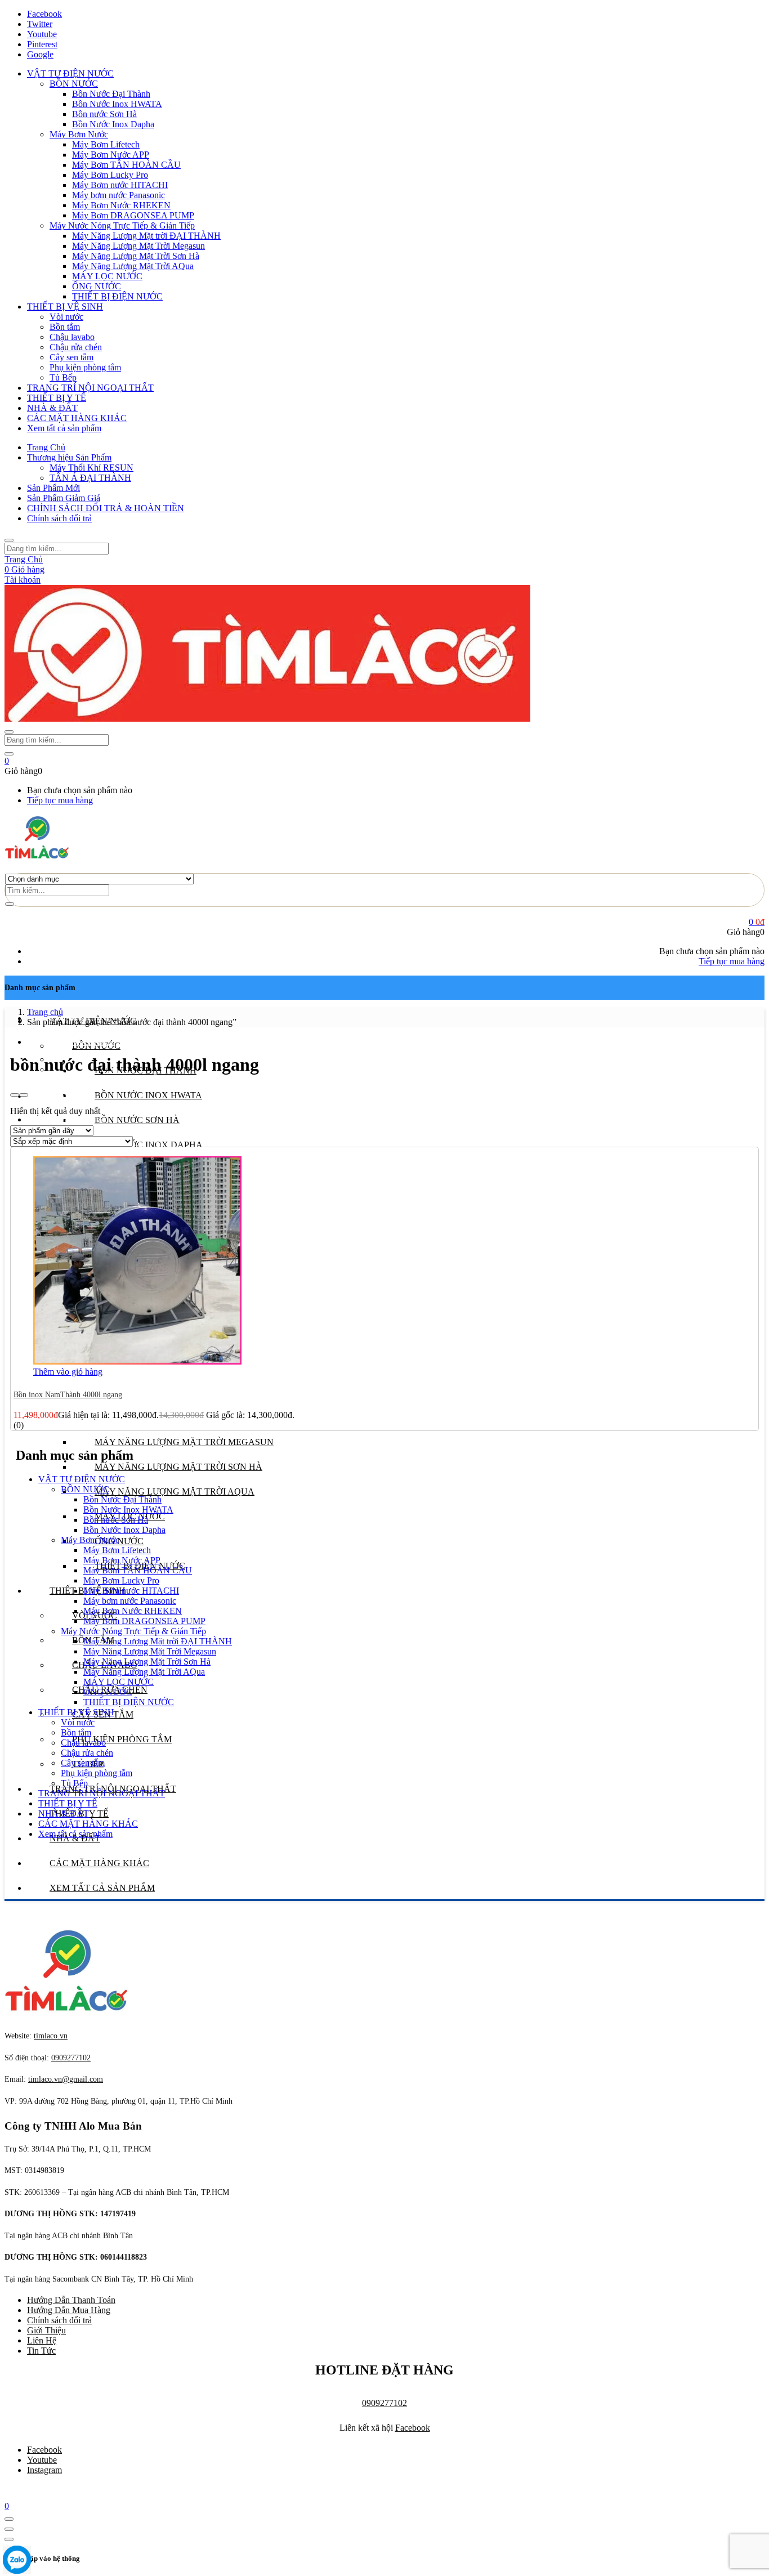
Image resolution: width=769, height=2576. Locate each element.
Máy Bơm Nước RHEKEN (121, 205)
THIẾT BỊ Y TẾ (57, 398)
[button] (7, 761)
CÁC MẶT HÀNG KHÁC (77, 418)
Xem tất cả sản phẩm (64, 428)
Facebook (413, 2428)
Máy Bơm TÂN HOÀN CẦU (126, 165)
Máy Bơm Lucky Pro (110, 175)
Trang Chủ (46, 447)
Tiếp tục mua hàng (60, 800)
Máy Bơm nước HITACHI (120, 185)
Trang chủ (45, 1012)
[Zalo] (17, 2561)
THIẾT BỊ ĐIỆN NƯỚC (117, 296)
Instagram (44, 2470)
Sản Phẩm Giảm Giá (64, 498)
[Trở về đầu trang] (9, 2519)
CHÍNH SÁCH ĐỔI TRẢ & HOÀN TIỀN (106, 508)
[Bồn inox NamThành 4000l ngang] (137, 1361)
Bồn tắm (65, 327)
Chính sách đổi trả (59, 518)
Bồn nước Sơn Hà (104, 114)
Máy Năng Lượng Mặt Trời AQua (133, 266)
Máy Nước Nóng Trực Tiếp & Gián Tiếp (122, 225)
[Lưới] (15, 1095)
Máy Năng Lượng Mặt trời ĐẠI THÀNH (146, 236)
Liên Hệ (42, 2340)
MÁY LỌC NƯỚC (107, 276)
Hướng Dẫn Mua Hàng (69, 2310)
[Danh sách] (24, 1095)
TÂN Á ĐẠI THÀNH (90, 478)
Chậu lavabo (72, 337)
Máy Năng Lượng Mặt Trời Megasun (138, 246)
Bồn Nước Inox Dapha (113, 124)
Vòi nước (66, 317)
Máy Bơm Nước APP (111, 155)
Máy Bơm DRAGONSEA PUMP (133, 215)
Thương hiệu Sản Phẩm (69, 457)
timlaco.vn (66, 2079)
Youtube (42, 2460)
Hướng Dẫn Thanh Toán (71, 2300)
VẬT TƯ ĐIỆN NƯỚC (70, 73)
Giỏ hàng (24, 569)
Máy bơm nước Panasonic (119, 195)
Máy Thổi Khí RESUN (91, 468)
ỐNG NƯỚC (97, 286)
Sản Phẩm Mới (53, 488)
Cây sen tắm (71, 357)
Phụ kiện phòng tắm (85, 367)
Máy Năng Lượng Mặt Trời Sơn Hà (136, 256)
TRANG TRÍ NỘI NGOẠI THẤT (90, 388)
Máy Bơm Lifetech (106, 144)
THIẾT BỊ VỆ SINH (65, 307)
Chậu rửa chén (76, 347)
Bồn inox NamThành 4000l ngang (68, 1395)
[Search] (10, 904)
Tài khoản (23, 580)
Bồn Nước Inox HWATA (117, 104)
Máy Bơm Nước (79, 134)
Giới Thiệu (46, 2330)
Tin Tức (41, 2351)
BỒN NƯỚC (74, 84)
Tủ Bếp (63, 377)
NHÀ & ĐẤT (52, 408)
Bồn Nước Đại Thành (111, 94)
